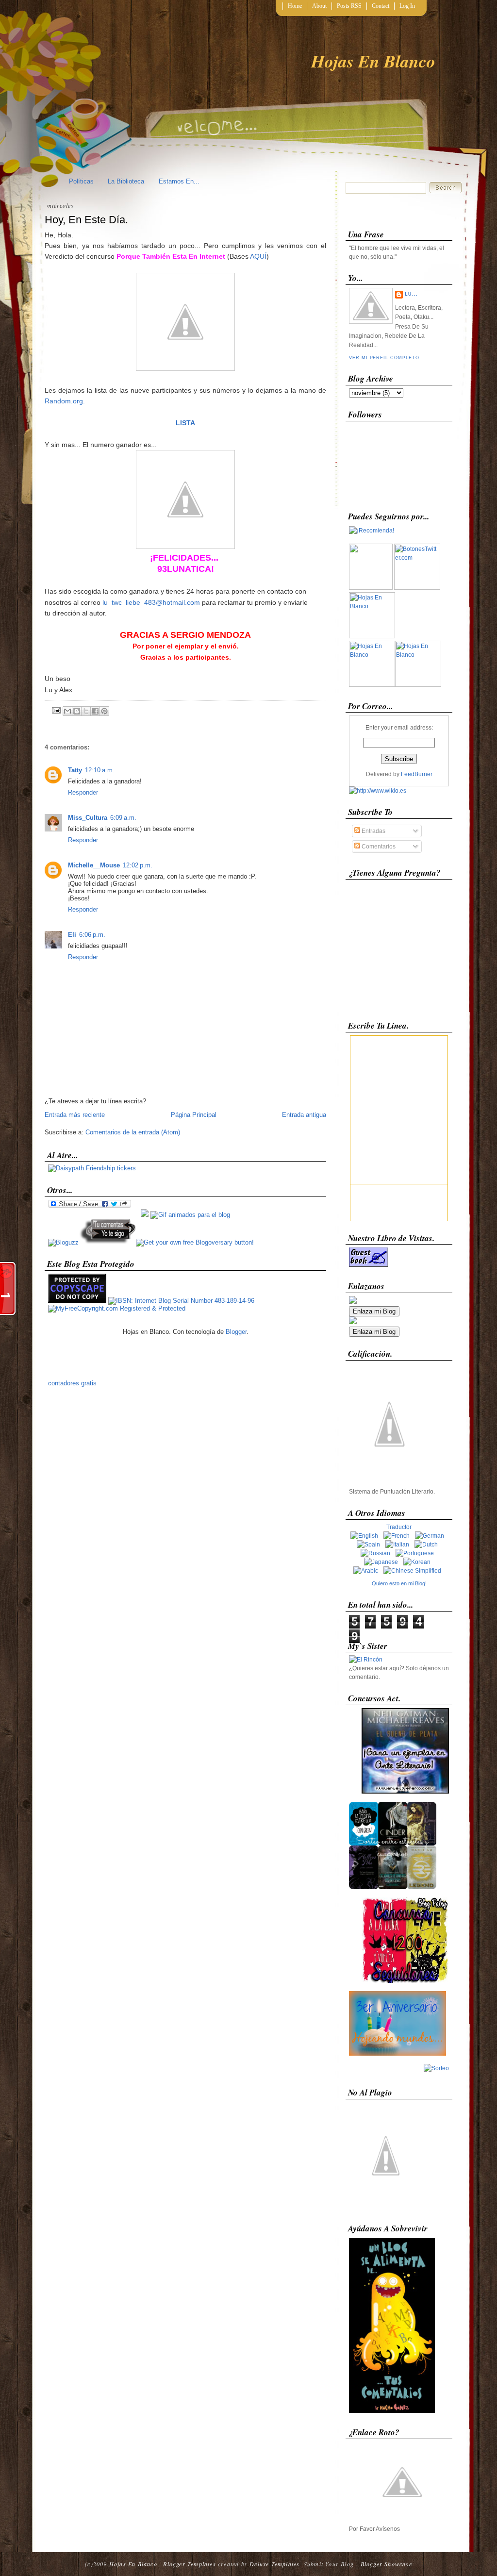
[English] (366, 1536)
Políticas (81, 181)
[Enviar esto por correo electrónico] (67, 711)
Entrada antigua (304, 1115)
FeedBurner (417, 774)
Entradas (373, 831)
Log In (407, 6)
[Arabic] (368, 1571)
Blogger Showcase (386, 2564)
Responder (83, 792)
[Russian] (377, 1553)
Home (295, 6)
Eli (72, 935)
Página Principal (194, 1115)
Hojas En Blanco (373, 61)
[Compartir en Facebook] (95, 711)
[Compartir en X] (86, 711)
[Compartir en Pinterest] (104, 711)
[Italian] (399, 1545)
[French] (398, 1536)
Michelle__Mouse (94, 865)
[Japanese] (383, 1562)
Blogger (236, 1332)
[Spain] (370, 1545)
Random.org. (65, 401)
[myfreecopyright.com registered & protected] (117, 1308)
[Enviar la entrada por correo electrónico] (56, 709)
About (319, 6)
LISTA (185, 423)
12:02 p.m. (138, 865)
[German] (431, 1536)
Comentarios (378, 847)
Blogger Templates (189, 2564)
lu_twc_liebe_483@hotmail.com (151, 602)
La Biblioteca (126, 181)
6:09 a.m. (123, 818)
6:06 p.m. (92, 935)
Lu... (411, 294)
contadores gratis (72, 1383)
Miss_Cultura (88, 818)
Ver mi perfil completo (384, 358)
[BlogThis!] (77, 711)
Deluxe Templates (274, 2564)
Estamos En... (179, 181)
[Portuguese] (417, 1553)
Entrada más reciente (75, 1115)
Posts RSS (349, 6)
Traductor (399, 1527)
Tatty (75, 770)
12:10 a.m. (100, 770)
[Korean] (419, 1562)
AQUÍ (258, 256)
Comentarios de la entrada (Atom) (133, 1132)
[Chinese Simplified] (414, 1571)
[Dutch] (428, 1545)
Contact (381, 6)
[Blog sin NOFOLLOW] (107, 1242)
